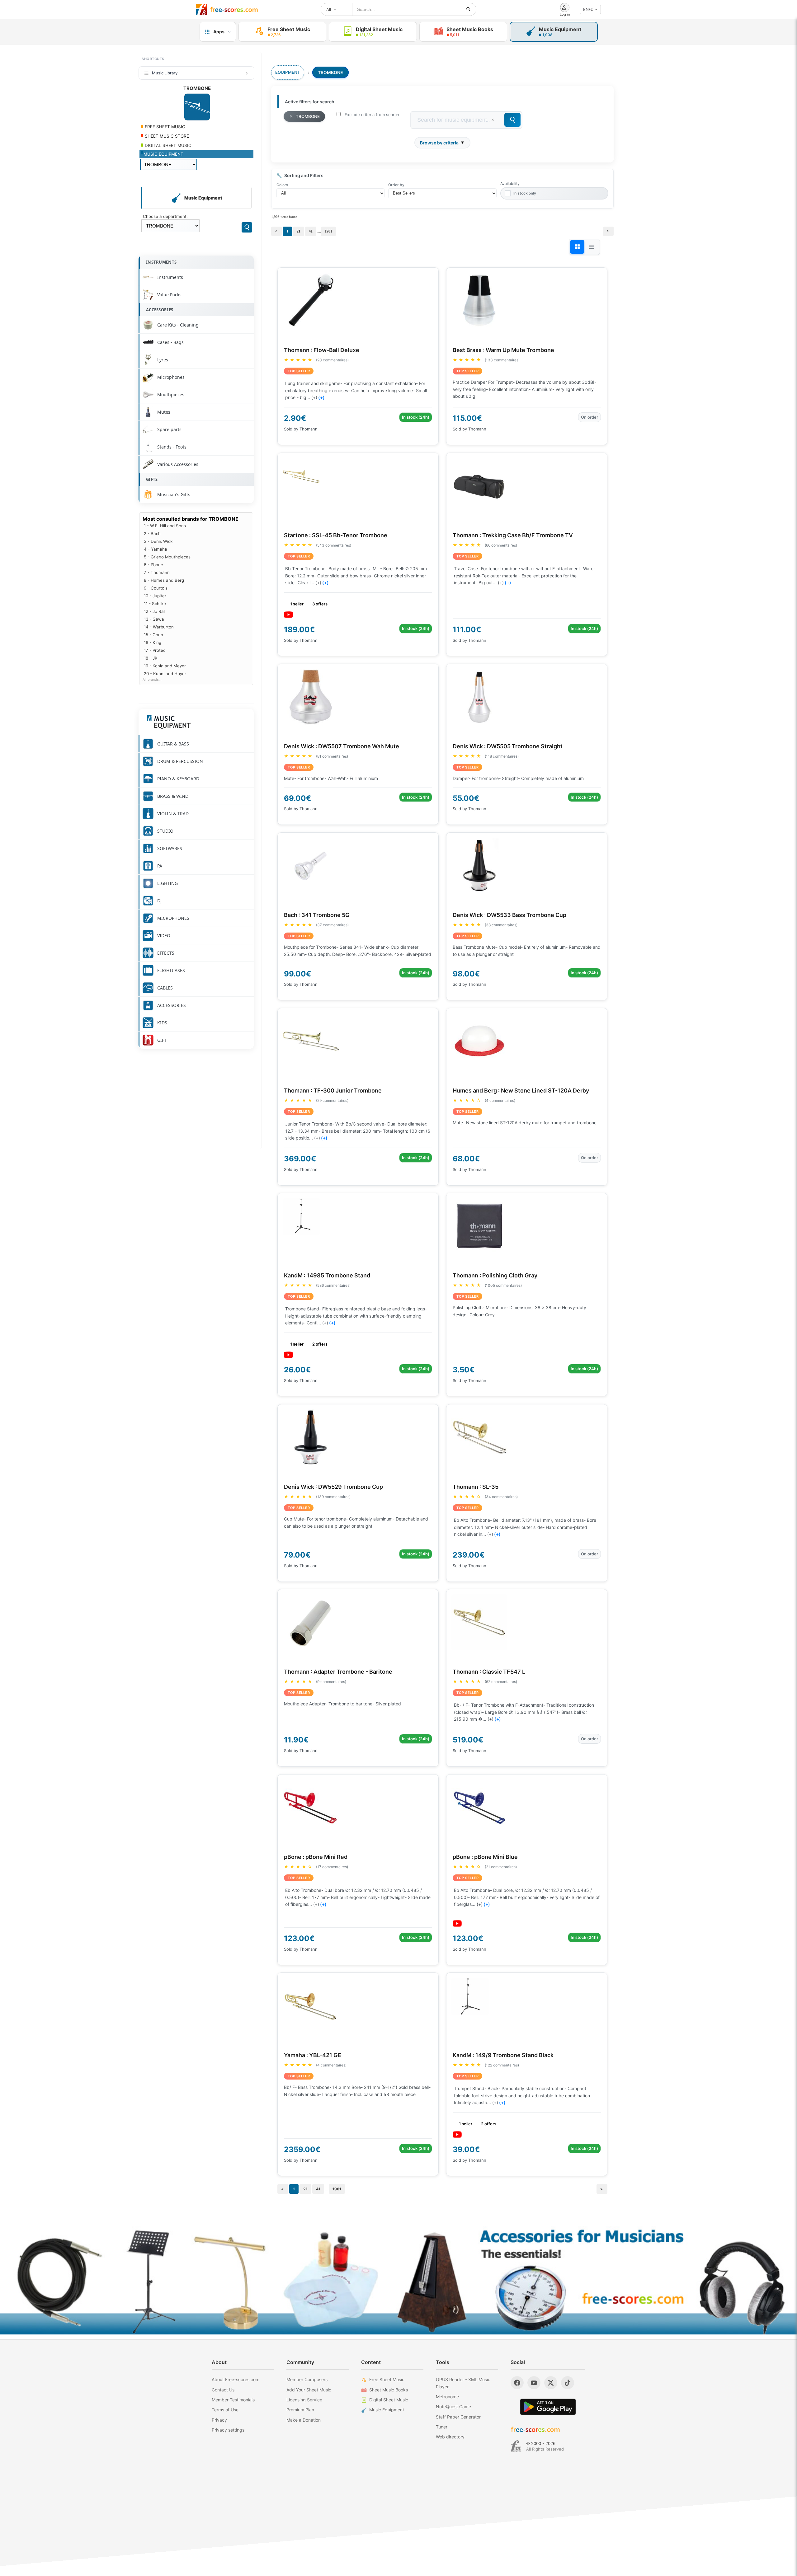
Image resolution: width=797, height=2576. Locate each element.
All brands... (152, 680)
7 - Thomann (157, 572)
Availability (510, 183)
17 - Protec (155, 650)
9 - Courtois (156, 588)
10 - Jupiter (155, 596)
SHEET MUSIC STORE (166, 136)
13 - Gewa (154, 619)
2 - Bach (152, 534)
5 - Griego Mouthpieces (167, 557)
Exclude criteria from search (372, 115)
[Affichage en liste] (592, 247)
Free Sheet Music (387, 2379)
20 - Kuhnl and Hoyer (165, 674)
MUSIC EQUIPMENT (163, 154)
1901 (328, 231)
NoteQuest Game (453, 2407)
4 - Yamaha (156, 549)
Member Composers (307, 2379)
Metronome (447, 2397)
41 (311, 231)
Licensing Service (304, 2400)
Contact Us (223, 2390)
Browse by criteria (439, 143)
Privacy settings (228, 2430)
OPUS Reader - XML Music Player (463, 2383)
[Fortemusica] (516, 2446)
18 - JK (151, 658)
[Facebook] (517, 2383)
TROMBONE (308, 116)
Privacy (219, 2420)
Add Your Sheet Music (309, 2390)
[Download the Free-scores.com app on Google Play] (548, 2407)
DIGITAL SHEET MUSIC (167, 145)
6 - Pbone (153, 565)
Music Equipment (387, 2410)
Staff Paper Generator (458, 2417)
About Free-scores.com (236, 2379)
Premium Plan (300, 2410)
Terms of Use (225, 2410)
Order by (396, 185)
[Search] (247, 227)
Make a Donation (304, 2420)
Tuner (442, 2427)
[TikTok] (568, 2383)
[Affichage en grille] (577, 247)
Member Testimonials (233, 2400)
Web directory (450, 2437)
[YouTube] (534, 2383)
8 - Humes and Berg (164, 580)
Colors (282, 185)
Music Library (165, 73)
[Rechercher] (469, 9)
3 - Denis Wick (158, 541)
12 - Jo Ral (154, 611)
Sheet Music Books (389, 2390)
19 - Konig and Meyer (165, 666)
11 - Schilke (155, 604)
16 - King (153, 642)
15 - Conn (153, 635)
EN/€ (588, 9)
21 (299, 231)
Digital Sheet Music (389, 2400)
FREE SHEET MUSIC (164, 127)
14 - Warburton (159, 627)
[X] (551, 2383)
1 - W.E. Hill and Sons (165, 526)
